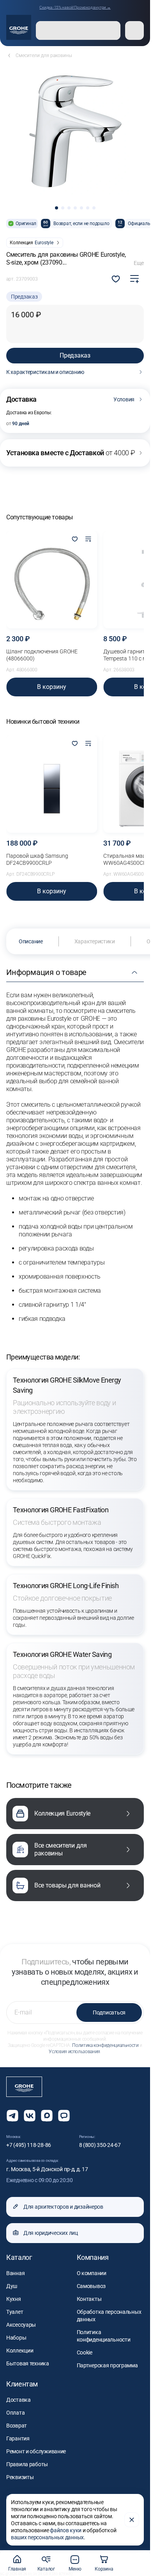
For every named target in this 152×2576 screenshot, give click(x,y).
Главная (17, 2569)
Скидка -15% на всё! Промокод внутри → (75, 7)
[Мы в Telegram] (12, 2116)
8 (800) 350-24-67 (100, 2145)
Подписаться (109, 2012)
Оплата (15, 2413)
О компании (92, 2273)
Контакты (89, 2299)
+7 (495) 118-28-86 (29, 2145)
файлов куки (66, 2530)
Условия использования (74, 2052)
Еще (139, 263)
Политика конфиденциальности (105, 2045)
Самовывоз (91, 2286)
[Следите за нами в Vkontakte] (30, 2116)
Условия (124, 399)
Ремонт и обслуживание (36, 2451)
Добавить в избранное (116, 279)
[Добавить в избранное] (75, 540)
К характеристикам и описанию (45, 372)
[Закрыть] (132, 2520)
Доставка (19, 2400)
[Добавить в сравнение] (134, 279)
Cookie (85, 2352)
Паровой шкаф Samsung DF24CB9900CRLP (37, 859)
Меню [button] (75, 2569)
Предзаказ (75, 355)
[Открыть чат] (64, 2116)
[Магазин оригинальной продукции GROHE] (19, 27)
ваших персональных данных (47, 2537)
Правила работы (27, 2464)
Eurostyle (44, 243)
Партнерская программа (107, 2365)
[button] (57, 208)
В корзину (52, 687)
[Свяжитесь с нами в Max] (47, 2116)
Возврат (17, 2426)
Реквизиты (20, 2477)
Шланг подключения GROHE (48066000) (42, 655)
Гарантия (18, 2438)
